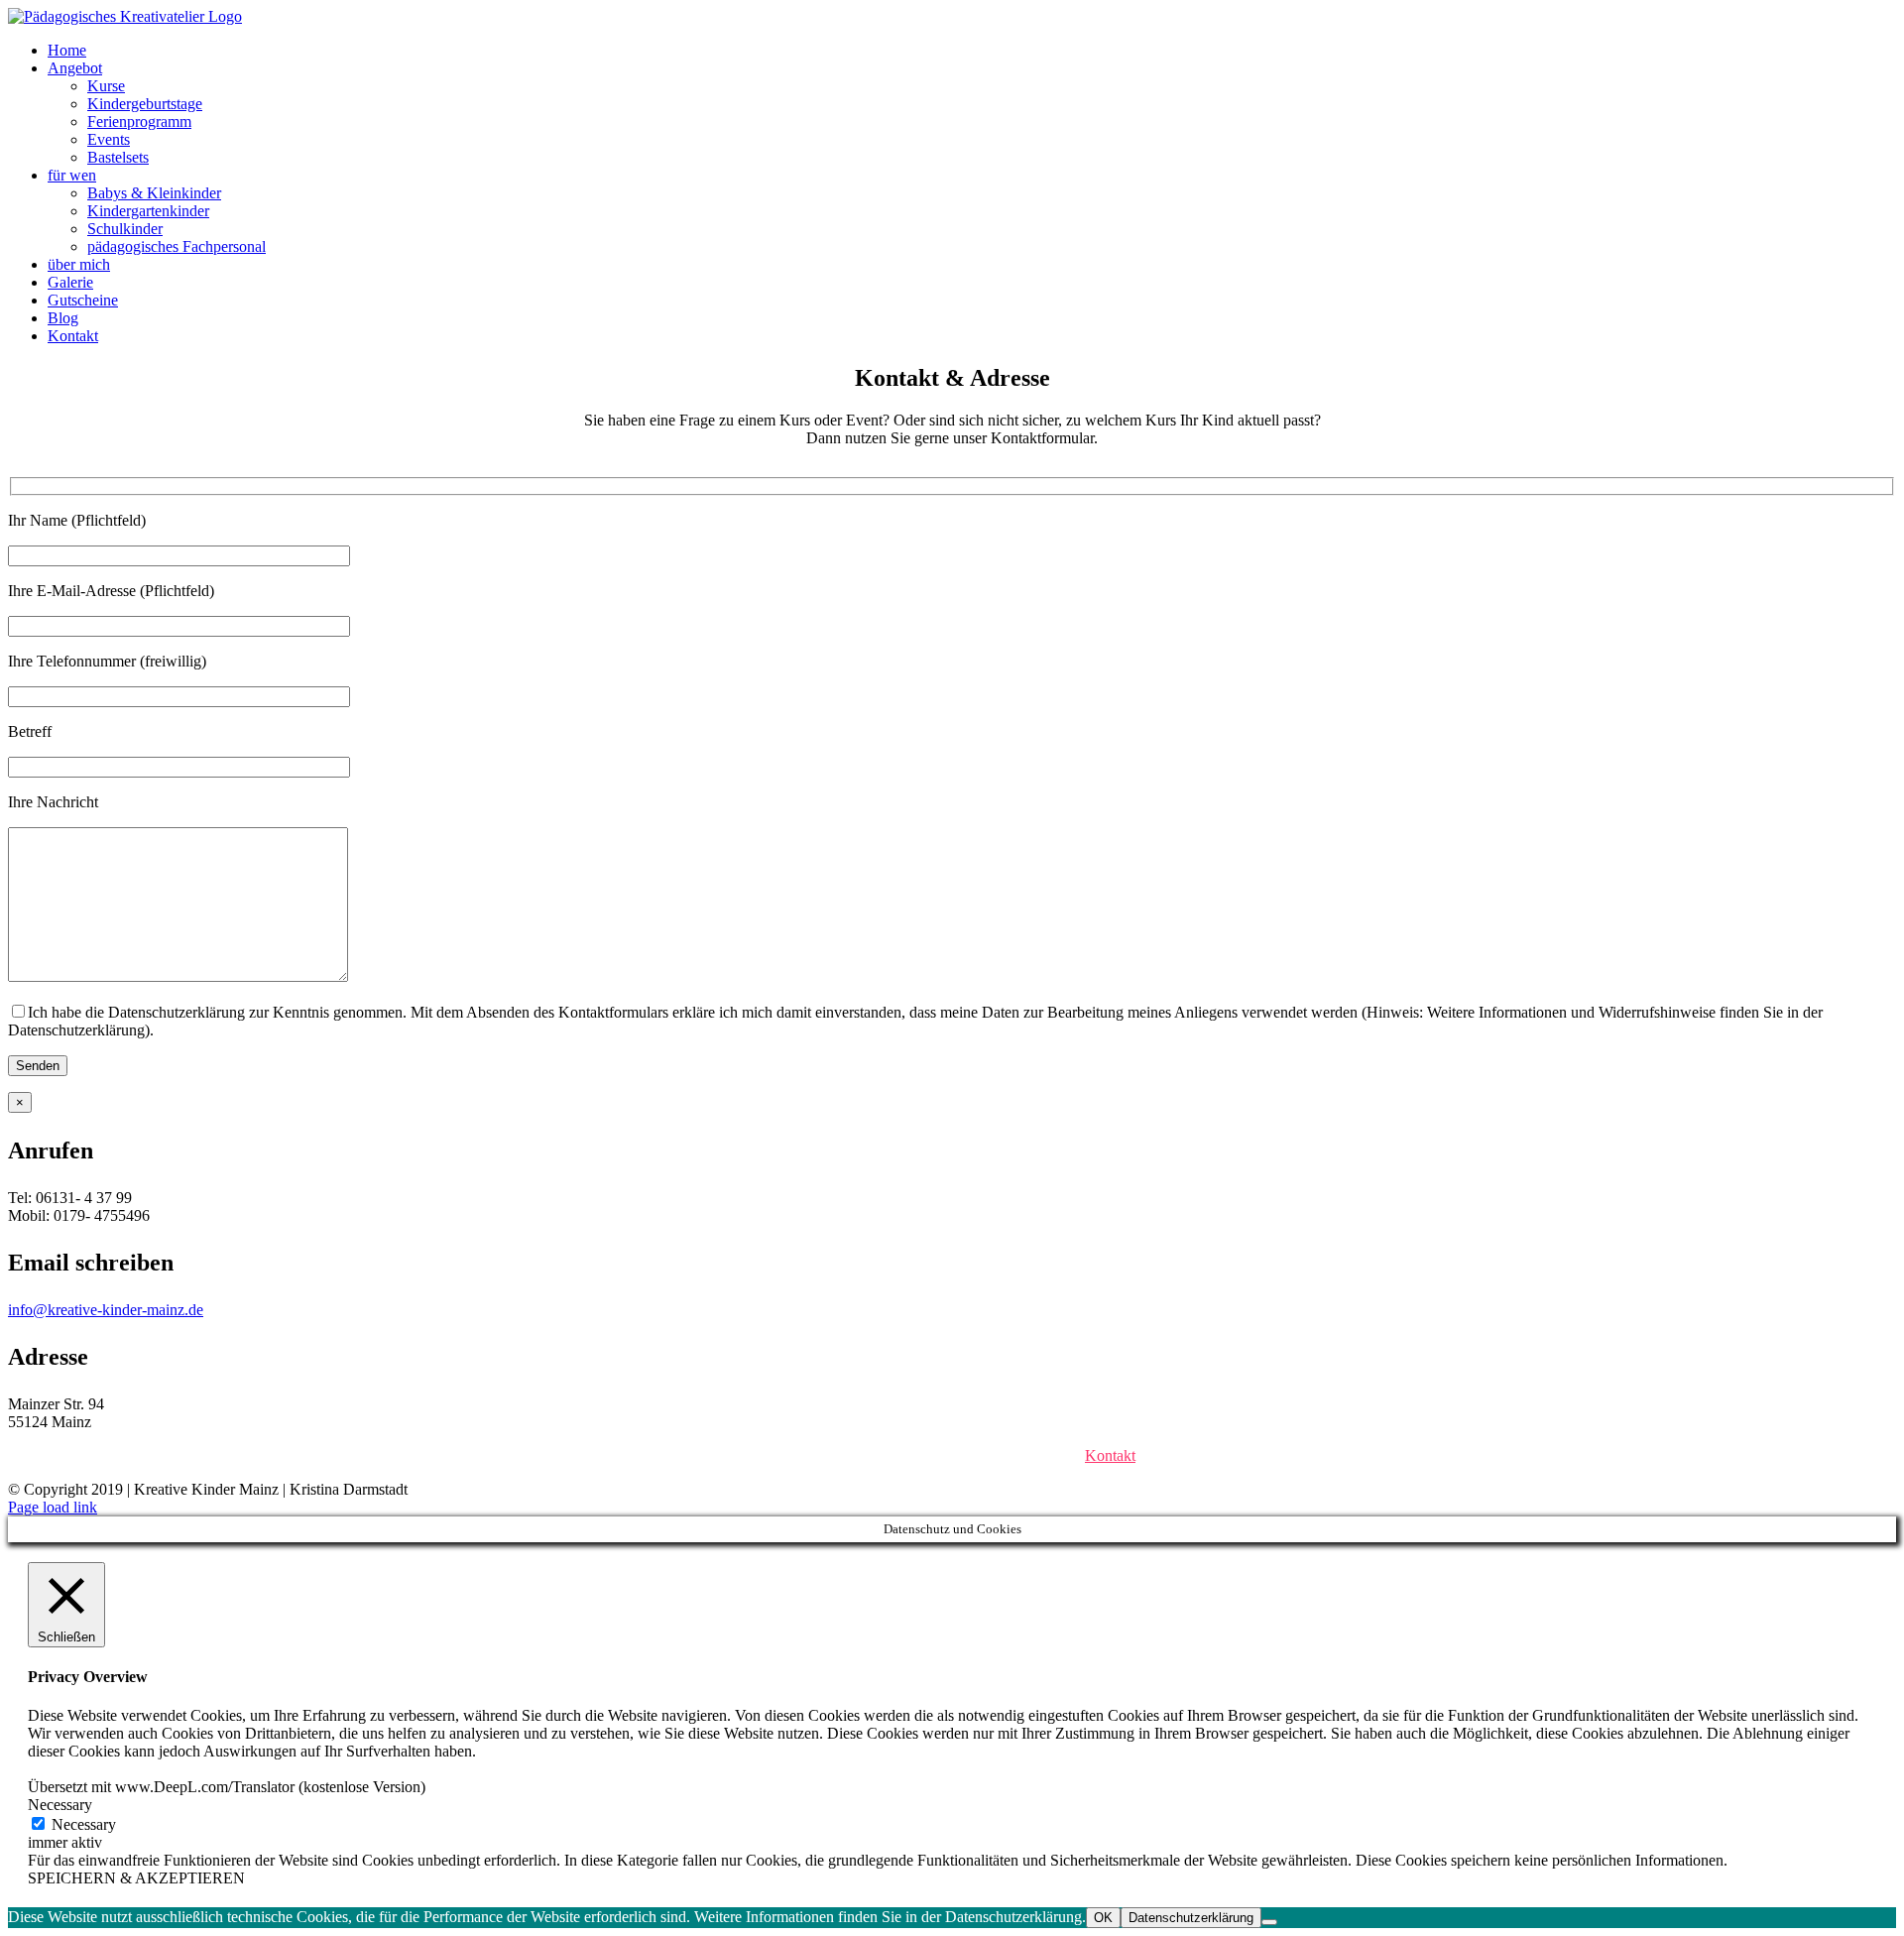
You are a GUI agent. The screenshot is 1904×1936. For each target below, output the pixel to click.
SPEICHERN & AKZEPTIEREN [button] (136, 1878)
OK (1103, 1918)
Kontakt (1110, 1455)
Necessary (84, 1824)
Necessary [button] (60, 1805)
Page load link (53, 1507)
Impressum (842, 1455)
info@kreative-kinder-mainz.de (106, 1310)
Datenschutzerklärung (981, 1455)
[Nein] (1269, 1922)
